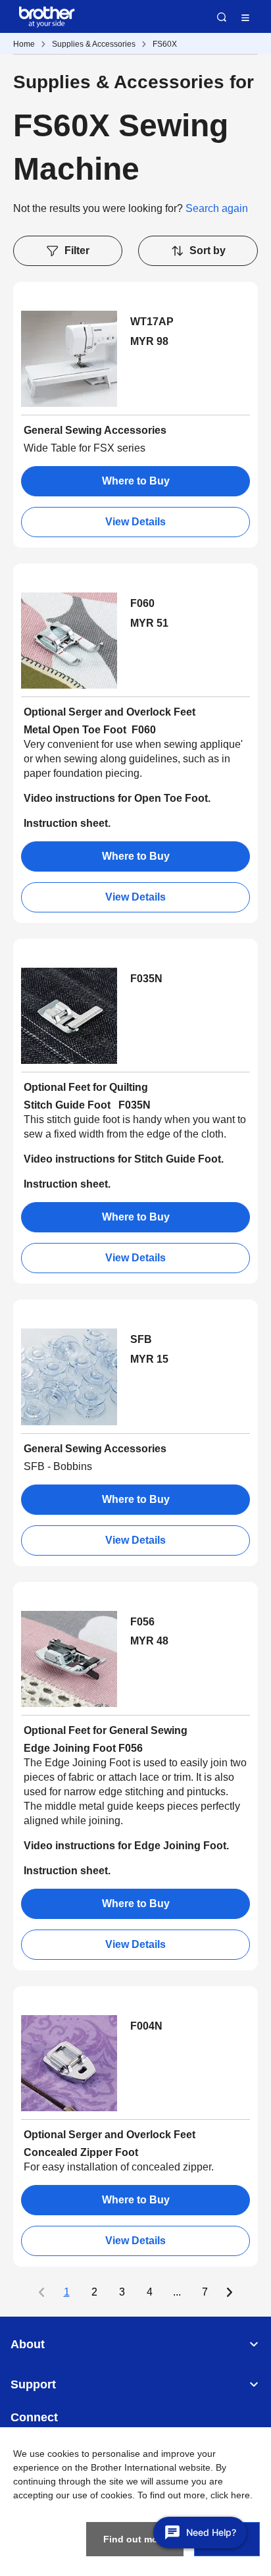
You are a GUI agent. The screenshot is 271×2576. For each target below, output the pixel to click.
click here (230, 2495)
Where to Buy (136, 481)
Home (24, 44)
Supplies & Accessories (94, 44)
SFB (141, 1339)
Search (222, 17)
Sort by (208, 250)
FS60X (165, 44)
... (177, 2292)
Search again (217, 208)
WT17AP (152, 322)
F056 (142, 1622)
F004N (146, 2026)
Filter (77, 250)
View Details (135, 522)
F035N (146, 979)
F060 (142, 603)
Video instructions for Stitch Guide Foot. (124, 1159)
